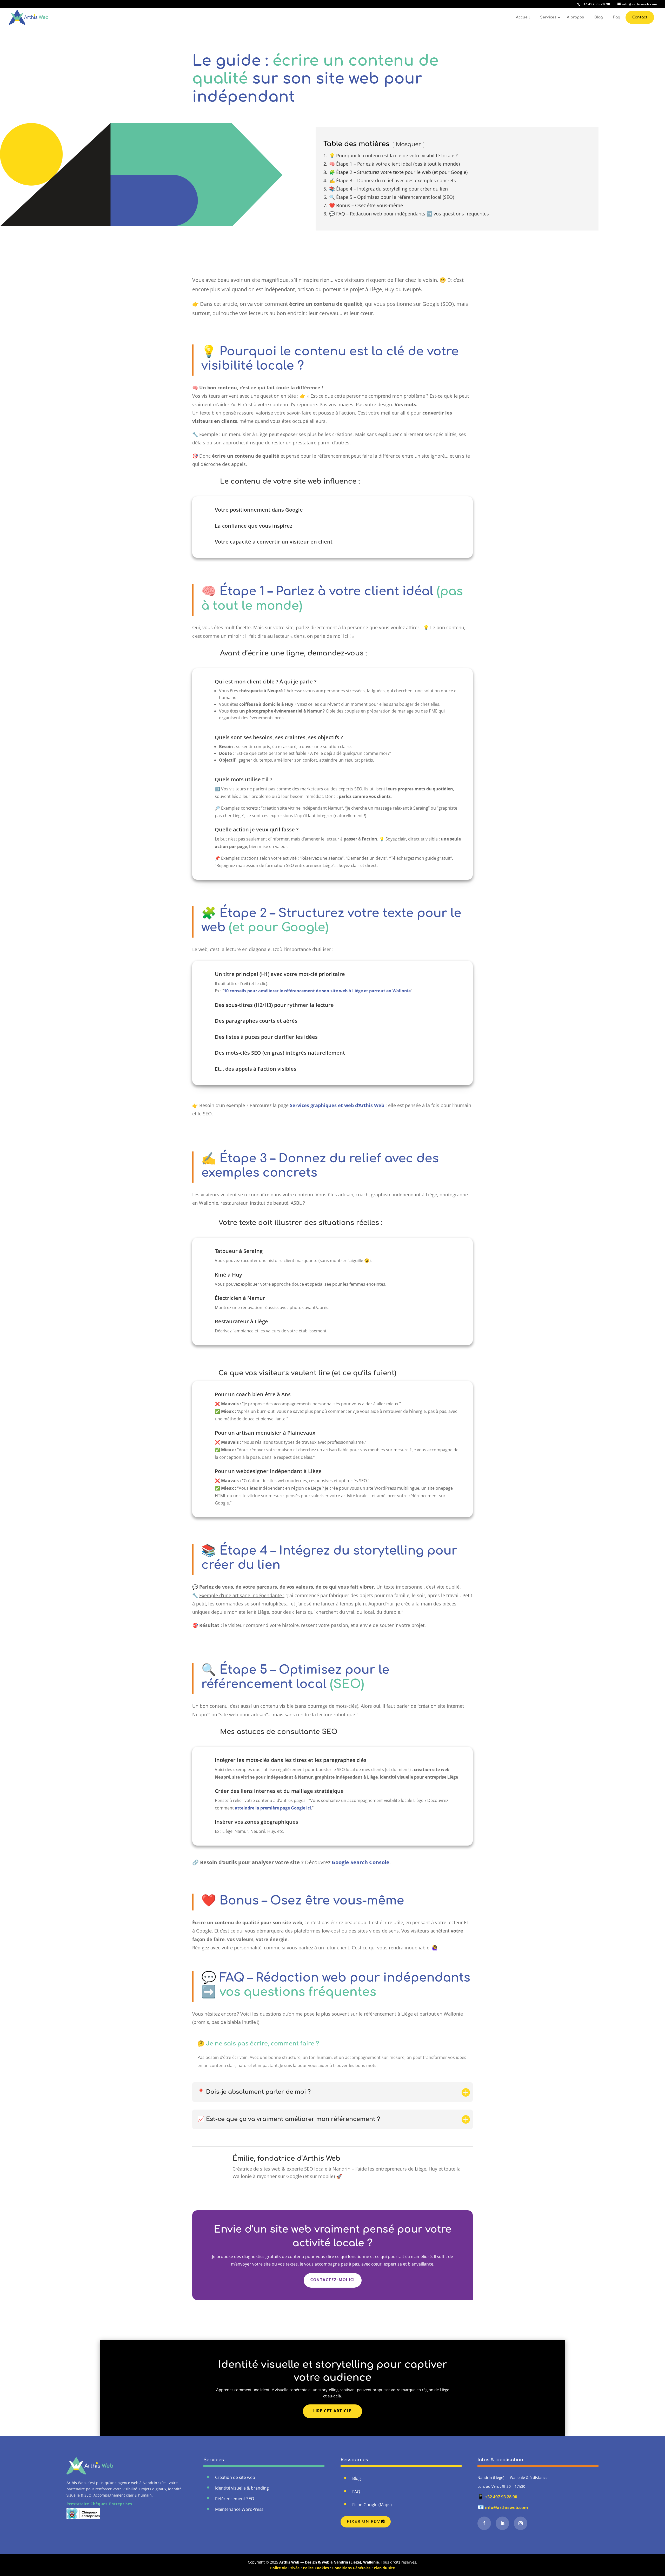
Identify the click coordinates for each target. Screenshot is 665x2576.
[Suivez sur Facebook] (484, 2523)
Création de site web (235, 2477)
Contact (640, 17)
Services (548, 17)
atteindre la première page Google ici (273, 1808)
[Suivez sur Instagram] (521, 2523)
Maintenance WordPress (239, 2509)
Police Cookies (316, 2568)
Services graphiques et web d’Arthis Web (337, 1105)
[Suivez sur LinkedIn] (502, 2523)
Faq (617, 17)
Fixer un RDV (364, 2522)
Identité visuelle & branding (242, 2488)
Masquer (408, 144)
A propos (575, 17)
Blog (598, 17)
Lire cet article (332, 2411)
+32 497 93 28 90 (497, 2497)
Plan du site (384, 2568)
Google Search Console (361, 1862)
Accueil (523, 17)
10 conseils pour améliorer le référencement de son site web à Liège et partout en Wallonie (317, 991)
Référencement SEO (235, 2499)
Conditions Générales (351, 2568)
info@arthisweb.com (503, 2507)
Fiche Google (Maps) (372, 2505)
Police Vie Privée (285, 2568)
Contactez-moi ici (333, 2280)
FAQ (356, 2492)
